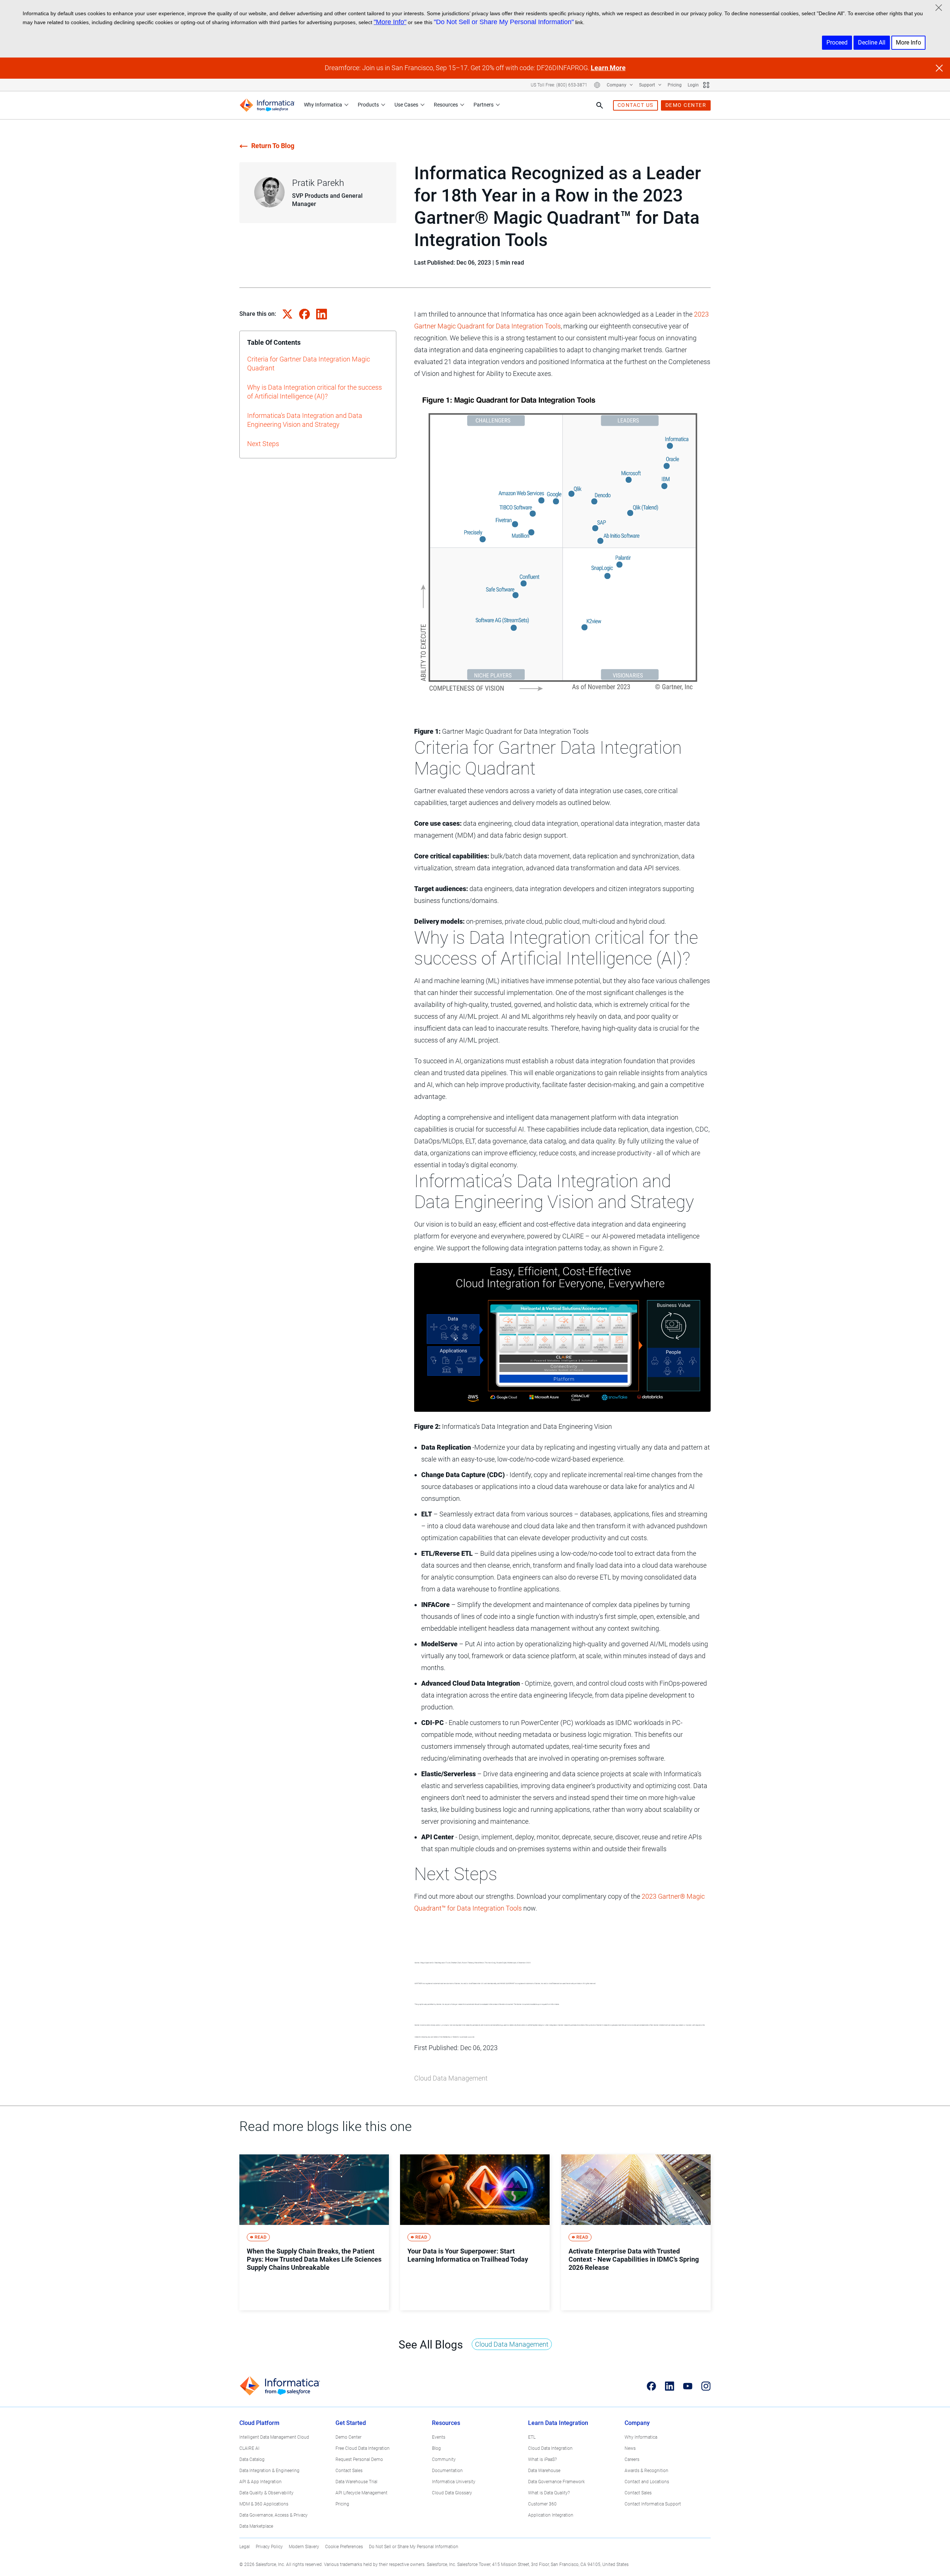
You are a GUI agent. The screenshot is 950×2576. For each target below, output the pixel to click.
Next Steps (263, 444)
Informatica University (454, 2482)
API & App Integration (261, 2482)
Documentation (447, 2471)
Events (439, 2437)
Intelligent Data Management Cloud (274, 2437)
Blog (436, 2448)
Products (368, 105)
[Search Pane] (600, 105)
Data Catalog (252, 2459)
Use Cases (406, 105)
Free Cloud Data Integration (363, 2448)
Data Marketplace (256, 2526)
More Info (908, 42)
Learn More (608, 68)
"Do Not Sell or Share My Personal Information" (504, 22)
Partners (484, 105)
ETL (532, 2437)
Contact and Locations (647, 2482)
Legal (245, 2547)
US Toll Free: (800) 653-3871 (559, 85)
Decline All (872, 42)
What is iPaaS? (542, 2459)
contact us (635, 105)
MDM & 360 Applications (264, 2504)
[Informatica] (267, 105)
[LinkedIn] (670, 2386)
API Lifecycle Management (361, 2493)
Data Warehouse (544, 2471)
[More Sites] (706, 85)
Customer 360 (542, 2504)
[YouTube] (688, 2386)
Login (693, 85)
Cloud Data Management (451, 2078)
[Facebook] (651, 2386)
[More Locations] (597, 85)
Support (648, 85)
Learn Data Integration (558, 2423)
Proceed (837, 42)
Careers (632, 2459)
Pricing (675, 85)
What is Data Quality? (549, 2493)
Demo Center (348, 2437)
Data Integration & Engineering (269, 2471)
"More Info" (390, 22)
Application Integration (551, 2515)
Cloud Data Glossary (452, 2493)
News (630, 2448)
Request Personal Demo (359, 2459)
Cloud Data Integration (550, 2448)
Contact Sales (349, 2471)
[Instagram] (706, 2386)
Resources (446, 105)
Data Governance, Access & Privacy (273, 2515)
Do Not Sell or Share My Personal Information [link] (414, 2547)
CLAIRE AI (249, 2448)
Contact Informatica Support (653, 2504)
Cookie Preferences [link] (344, 2547)
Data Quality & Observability (266, 2493)
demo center (686, 105)
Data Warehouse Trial (356, 2482)
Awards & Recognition (646, 2471)
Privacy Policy (269, 2547)
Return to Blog (273, 146)
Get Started (351, 2423)
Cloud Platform (259, 2423)
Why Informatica (323, 105)
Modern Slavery (304, 2547)
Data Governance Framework (556, 2482)
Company (617, 85)
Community (444, 2459)
